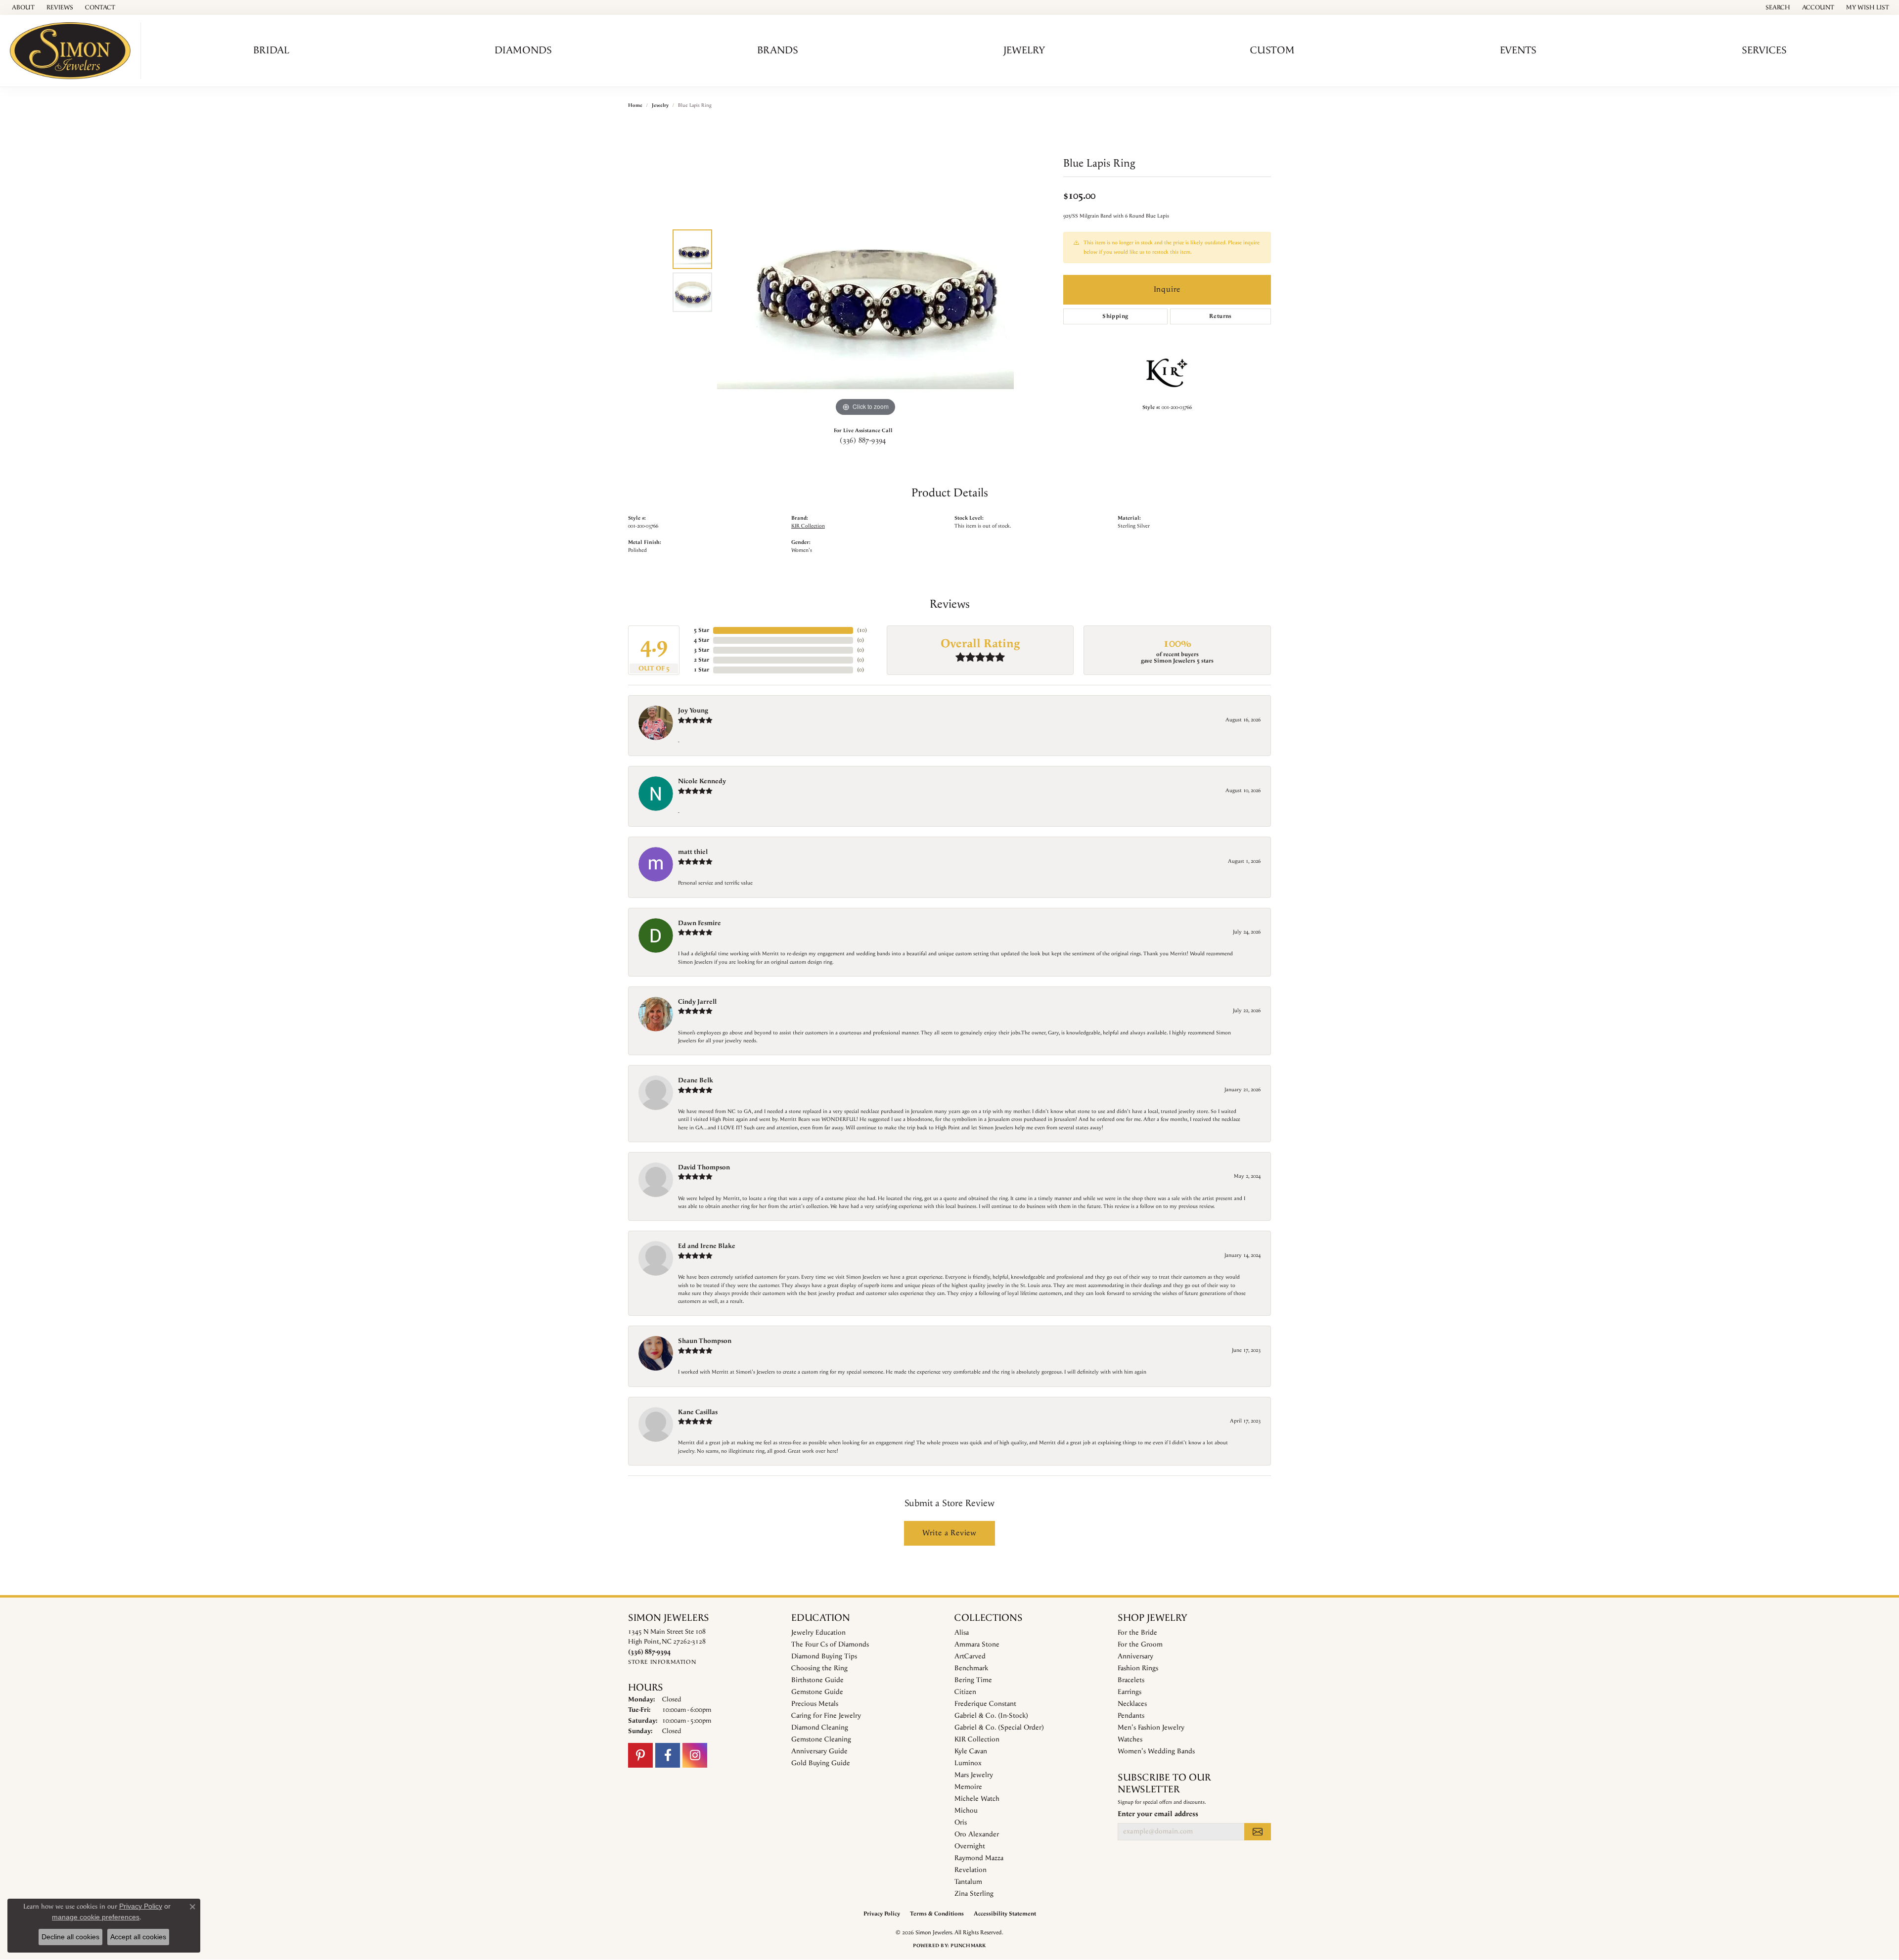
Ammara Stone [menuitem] (977, 1645)
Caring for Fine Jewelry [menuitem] (826, 1716)
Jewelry (1024, 50)
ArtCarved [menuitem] (970, 1656)
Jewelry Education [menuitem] (818, 1633)
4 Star (701, 640)
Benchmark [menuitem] (971, 1668)
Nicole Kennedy (702, 781)
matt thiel (693, 852)
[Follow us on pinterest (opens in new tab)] (640, 1755)
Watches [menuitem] (1130, 1739)
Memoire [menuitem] (968, 1787)
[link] (22, 7)
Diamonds (523, 50)
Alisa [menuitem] (962, 1633)
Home (635, 105)
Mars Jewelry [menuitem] (974, 1775)
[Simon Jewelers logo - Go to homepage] (73, 51)
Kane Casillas (698, 1412)
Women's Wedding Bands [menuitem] (1156, 1751)
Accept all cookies (138, 1937)
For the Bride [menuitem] (1137, 1633)
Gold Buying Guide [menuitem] (821, 1763)
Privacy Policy (882, 1914)
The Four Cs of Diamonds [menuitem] (830, 1645)
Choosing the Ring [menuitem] (819, 1668)
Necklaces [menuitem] (1132, 1704)
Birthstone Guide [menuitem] (817, 1680)
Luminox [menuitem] (968, 1763)
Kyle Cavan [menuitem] (971, 1751)
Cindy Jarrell (697, 1002)
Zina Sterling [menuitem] (974, 1894)
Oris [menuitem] (961, 1823)
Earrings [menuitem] (1130, 1692)
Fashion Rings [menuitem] (1138, 1668)
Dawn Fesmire (700, 923)
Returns (1221, 316)
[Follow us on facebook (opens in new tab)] (668, 1755)
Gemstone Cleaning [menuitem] (821, 1739)
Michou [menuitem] (966, 1811)
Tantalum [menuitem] (968, 1882)
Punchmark (968, 1946)
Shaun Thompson (705, 1341)
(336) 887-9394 (863, 441)
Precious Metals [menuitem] (815, 1704)
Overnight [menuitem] (970, 1846)
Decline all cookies (70, 1937)
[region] (865, 270)
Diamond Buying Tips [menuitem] (824, 1656)
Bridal (271, 50)
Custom (1272, 50)
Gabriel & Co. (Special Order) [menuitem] (999, 1728)
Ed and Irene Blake (707, 1246)
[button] (1777, 7)
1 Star (701, 670)
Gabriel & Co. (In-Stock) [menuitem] (991, 1716)
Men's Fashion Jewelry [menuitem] (1151, 1728)
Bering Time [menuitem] (973, 1680)
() (862, 630)
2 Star (701, 660)
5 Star (701, 630)
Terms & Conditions (937, 1914)
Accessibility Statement (1005, 1914)
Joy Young (693, 711)
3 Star (701, 650)
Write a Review (949, 1533)
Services (1764, 50)
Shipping (1115, 316)
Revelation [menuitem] (971, 1870)
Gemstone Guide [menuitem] (817, 1692)
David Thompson (704, 1167)
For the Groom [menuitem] (1140, 1645)
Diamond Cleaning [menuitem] (820, 1728)
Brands (778, 50)
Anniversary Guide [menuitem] (819, 1751)
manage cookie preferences (96, 1917)
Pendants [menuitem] (1131, 1716)
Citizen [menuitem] (965, 1692)
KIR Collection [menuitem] (977, 1739)
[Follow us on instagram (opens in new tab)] (695, 1755)
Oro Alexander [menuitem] (977, 1834)
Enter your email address (1158, 1814)
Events (1518, 50)
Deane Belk (696, 1080)
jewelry (660, 105)
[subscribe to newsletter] (1258, 1831)
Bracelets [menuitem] (1131, 1680)
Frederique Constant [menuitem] (985, 1704)
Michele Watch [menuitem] (977, 1799)
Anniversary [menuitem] (1135, 1656)
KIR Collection (808, 526)
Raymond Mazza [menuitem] (979, 1858)
